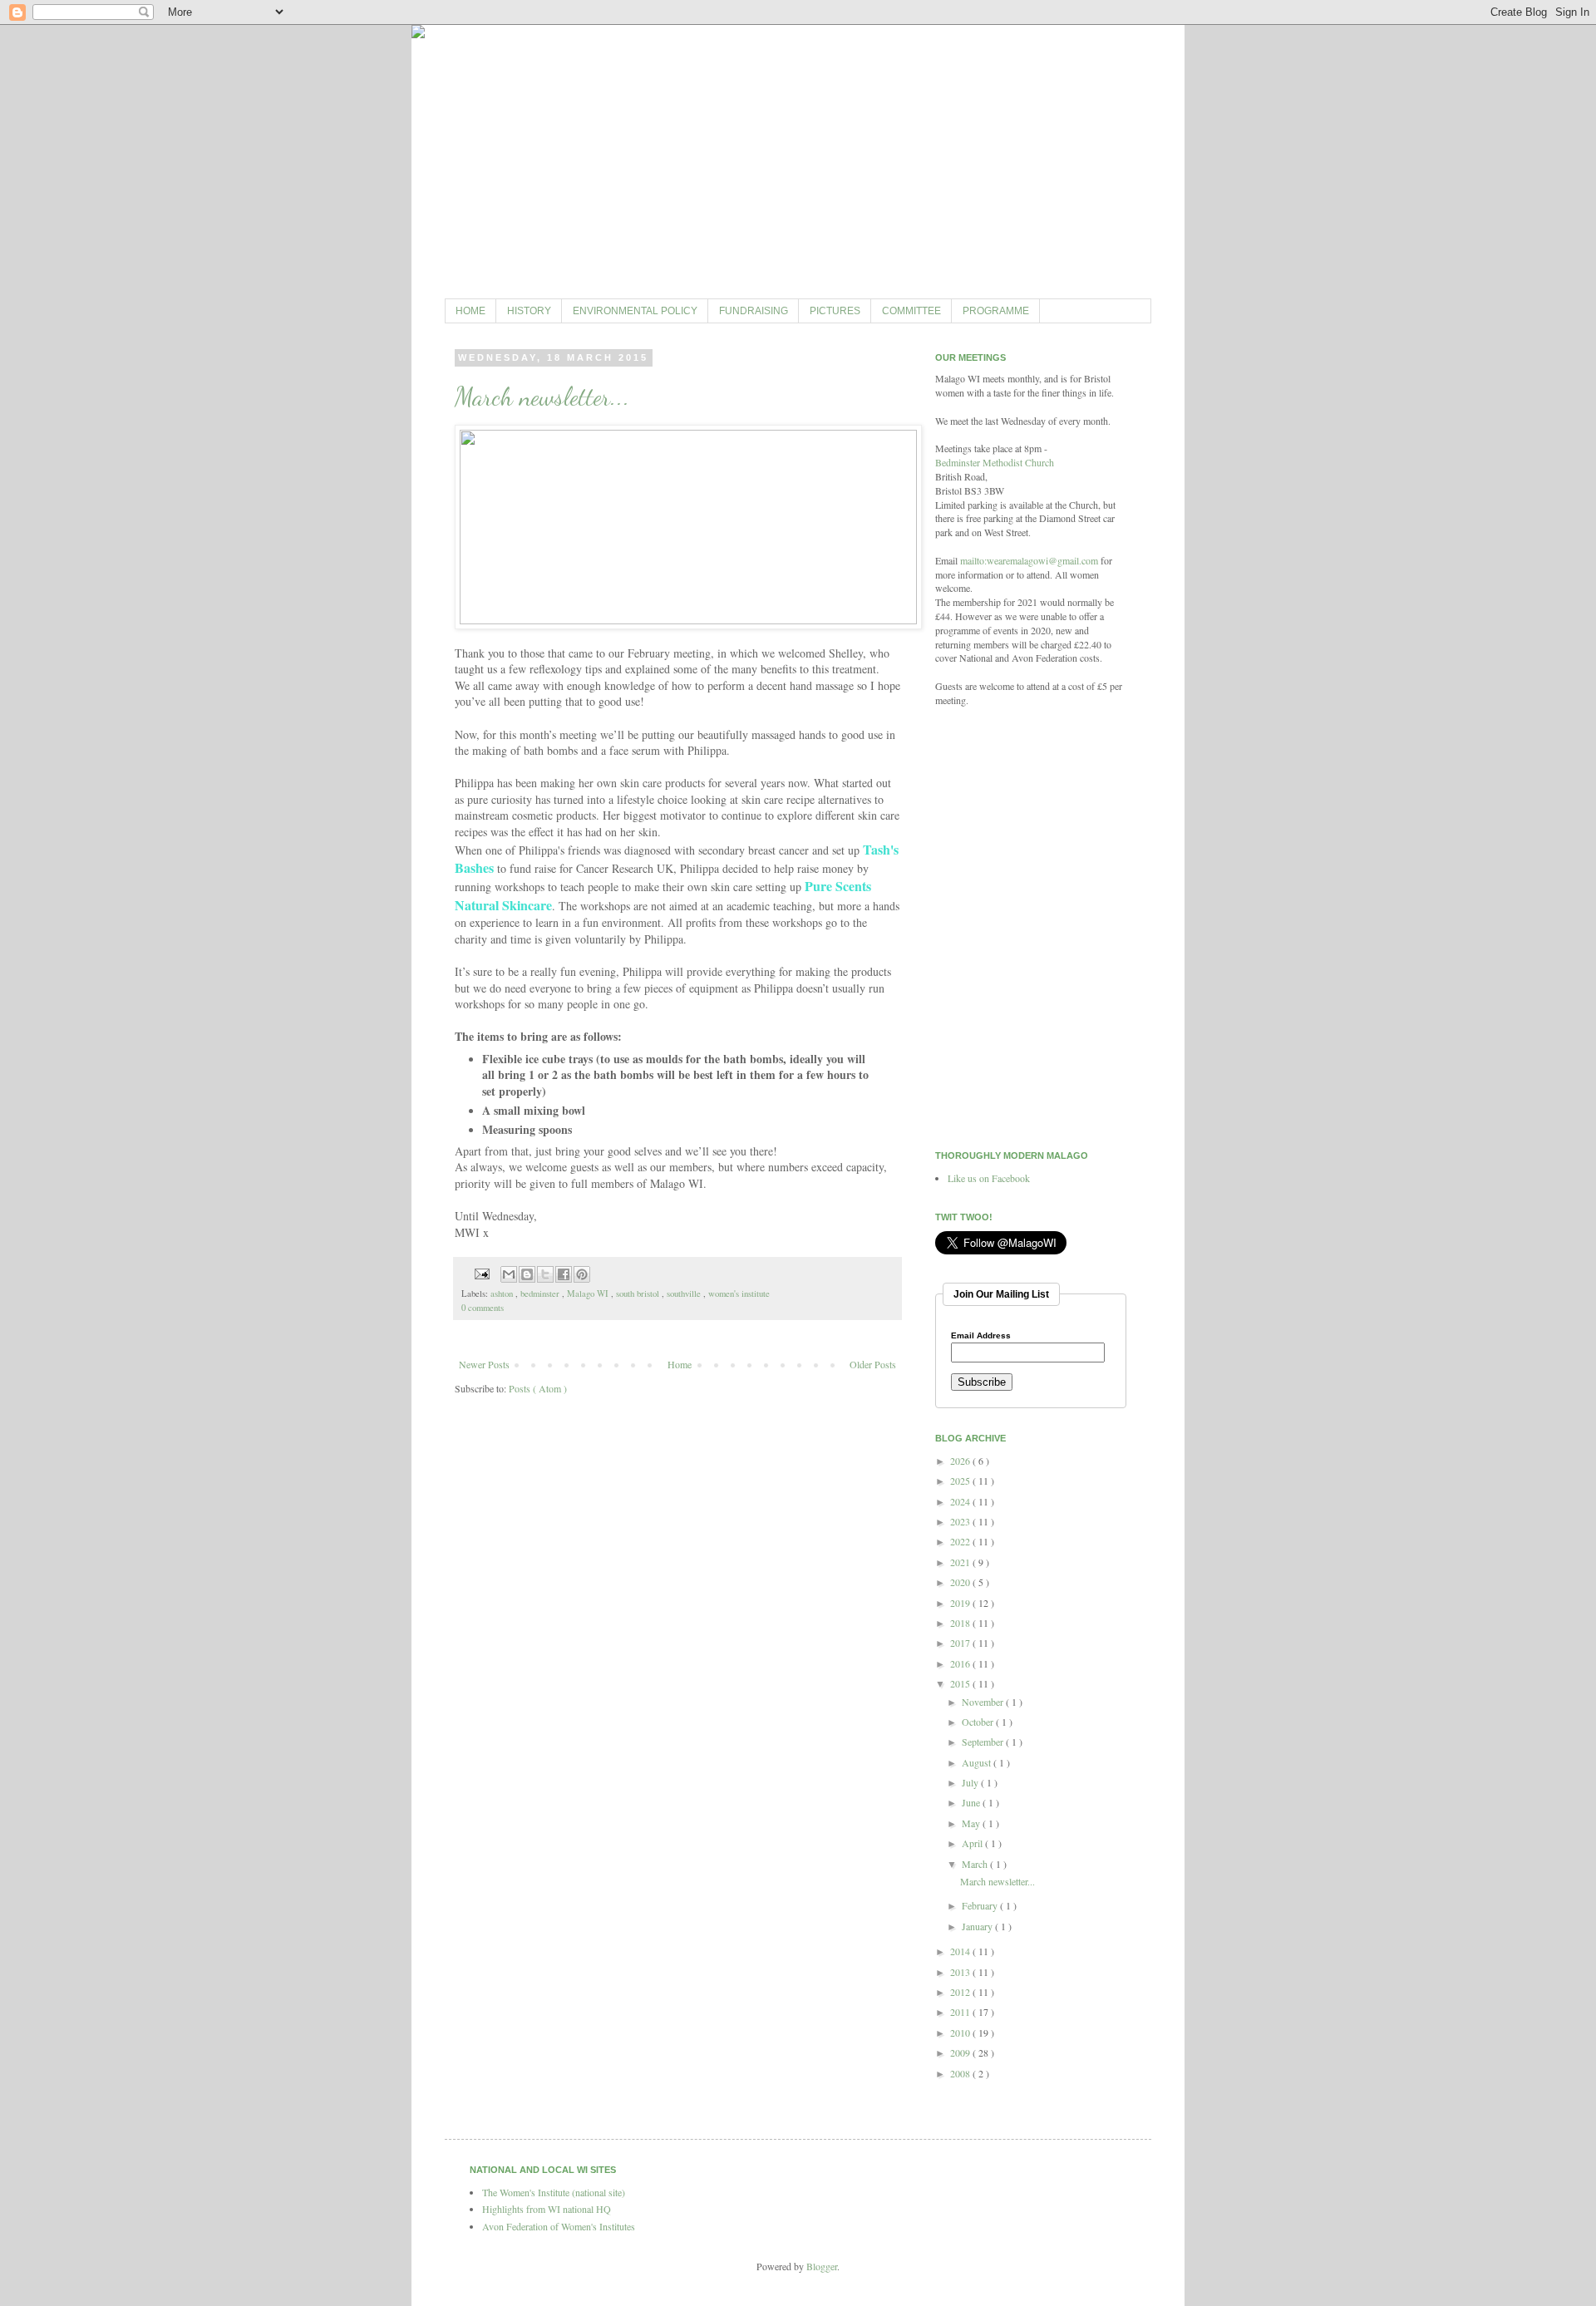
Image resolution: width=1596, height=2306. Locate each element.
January (978, 1926)
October (979, 1722)
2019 (961, 1603)
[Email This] (509, 1274)
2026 (961, 1461)
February (981, 1905)
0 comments (483, 1308)
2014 (961, 1951)
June (972, 1802)
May (972, 1823)
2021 (961, 1562)
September (984, 1742)
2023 (961, 1521)
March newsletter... (542, 397)
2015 (961, 1683)
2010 (961, 2033)
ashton (503, 1293)
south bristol (639, 1293)
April (973, 1843)
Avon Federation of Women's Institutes (559, 2226)
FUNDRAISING (754, 311)
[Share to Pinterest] (582, 1274)
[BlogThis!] (527, 1274)
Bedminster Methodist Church (995, 462)
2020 (961, 1582)
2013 (961, 1972)
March (976, 1864)
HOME (470, 311)
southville (685, 1293)
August (978, 1762)
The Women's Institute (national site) (554, 2192)
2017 (961, 1643)
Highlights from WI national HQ (547, 2209)
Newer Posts (484, 1364)
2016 (961, 1663)
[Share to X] (545, 1274)
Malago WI (589, 1293)
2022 (961, 1541)
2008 (961, 2073)
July (971, 1782)
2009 (961, 2052)
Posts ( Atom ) (538, 1388)
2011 (961, 2012)
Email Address (981, 1336)
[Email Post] (481, 1273)
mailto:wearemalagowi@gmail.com (1029, 560)
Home (680, 1364)
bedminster (541, 1293)
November (984, 1702)
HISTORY (529, 311)
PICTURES (835, 311)
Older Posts (873, 1364)
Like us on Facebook (989, 1178)
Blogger (822, 2266)
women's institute (739, 1293)
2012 (961, 1992)
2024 (961, 1501)
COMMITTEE (911, 311)
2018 (961, 1623)
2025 (961, 1481)
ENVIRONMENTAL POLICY (635, 311)
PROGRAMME (996, 311)
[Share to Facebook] (564, 1274)
